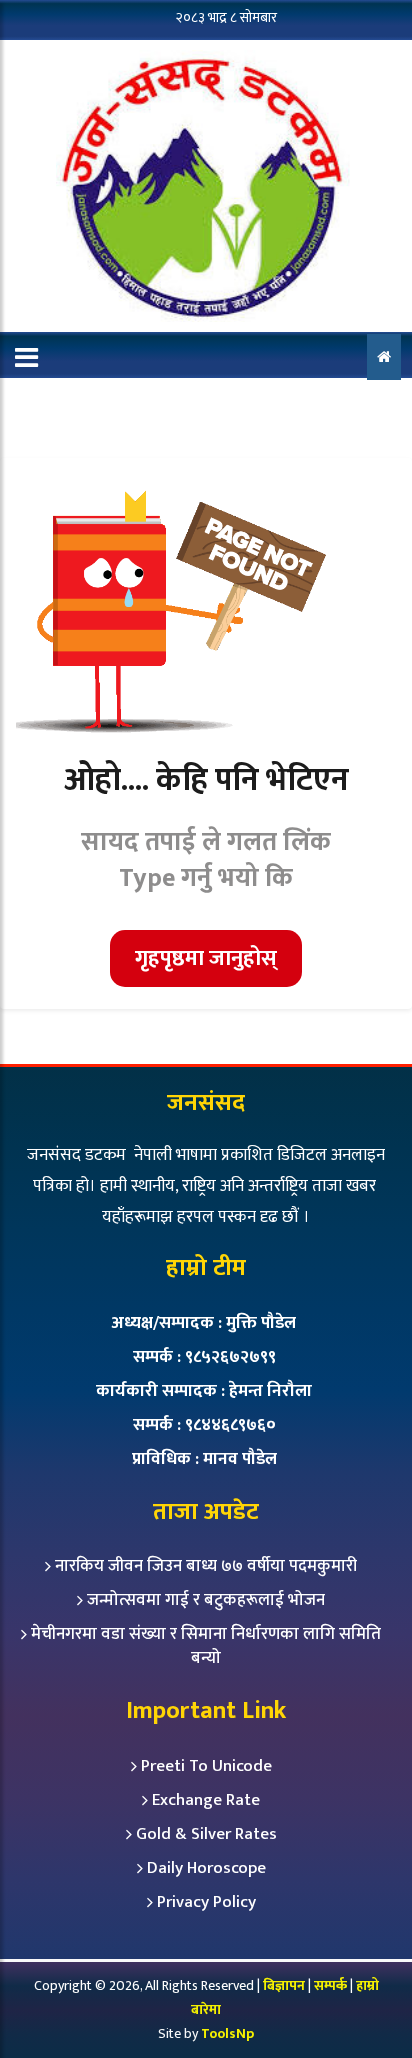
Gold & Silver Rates (206, 1834)
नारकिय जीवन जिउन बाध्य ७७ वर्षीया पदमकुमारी (206, 1566)
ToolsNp (227, 2033)
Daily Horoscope (206, 1868)
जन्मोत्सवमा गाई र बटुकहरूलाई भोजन (206, 1600)
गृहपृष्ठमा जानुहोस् (206, 958)
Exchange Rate (206, 1800)
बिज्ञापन (284, 1985)
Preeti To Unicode (206, 1766)
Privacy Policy (206, 1902)
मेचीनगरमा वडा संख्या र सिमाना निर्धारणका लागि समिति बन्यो (206, 1646)
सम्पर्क (332, 1985)
